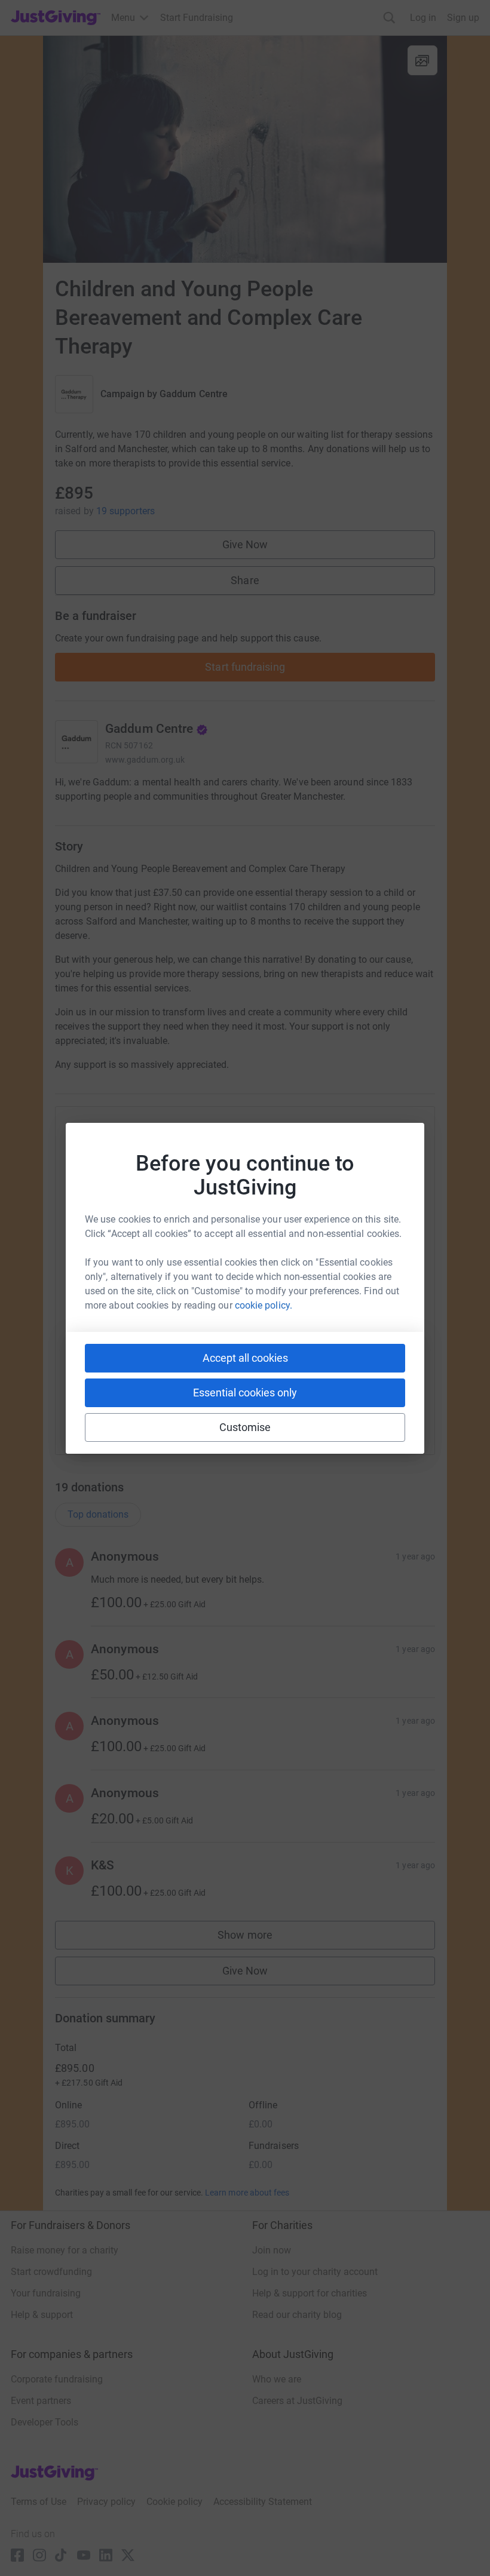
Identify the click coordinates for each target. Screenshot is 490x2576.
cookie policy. (264, 1305)
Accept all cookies (245, 1358)
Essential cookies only (245, 1393)
